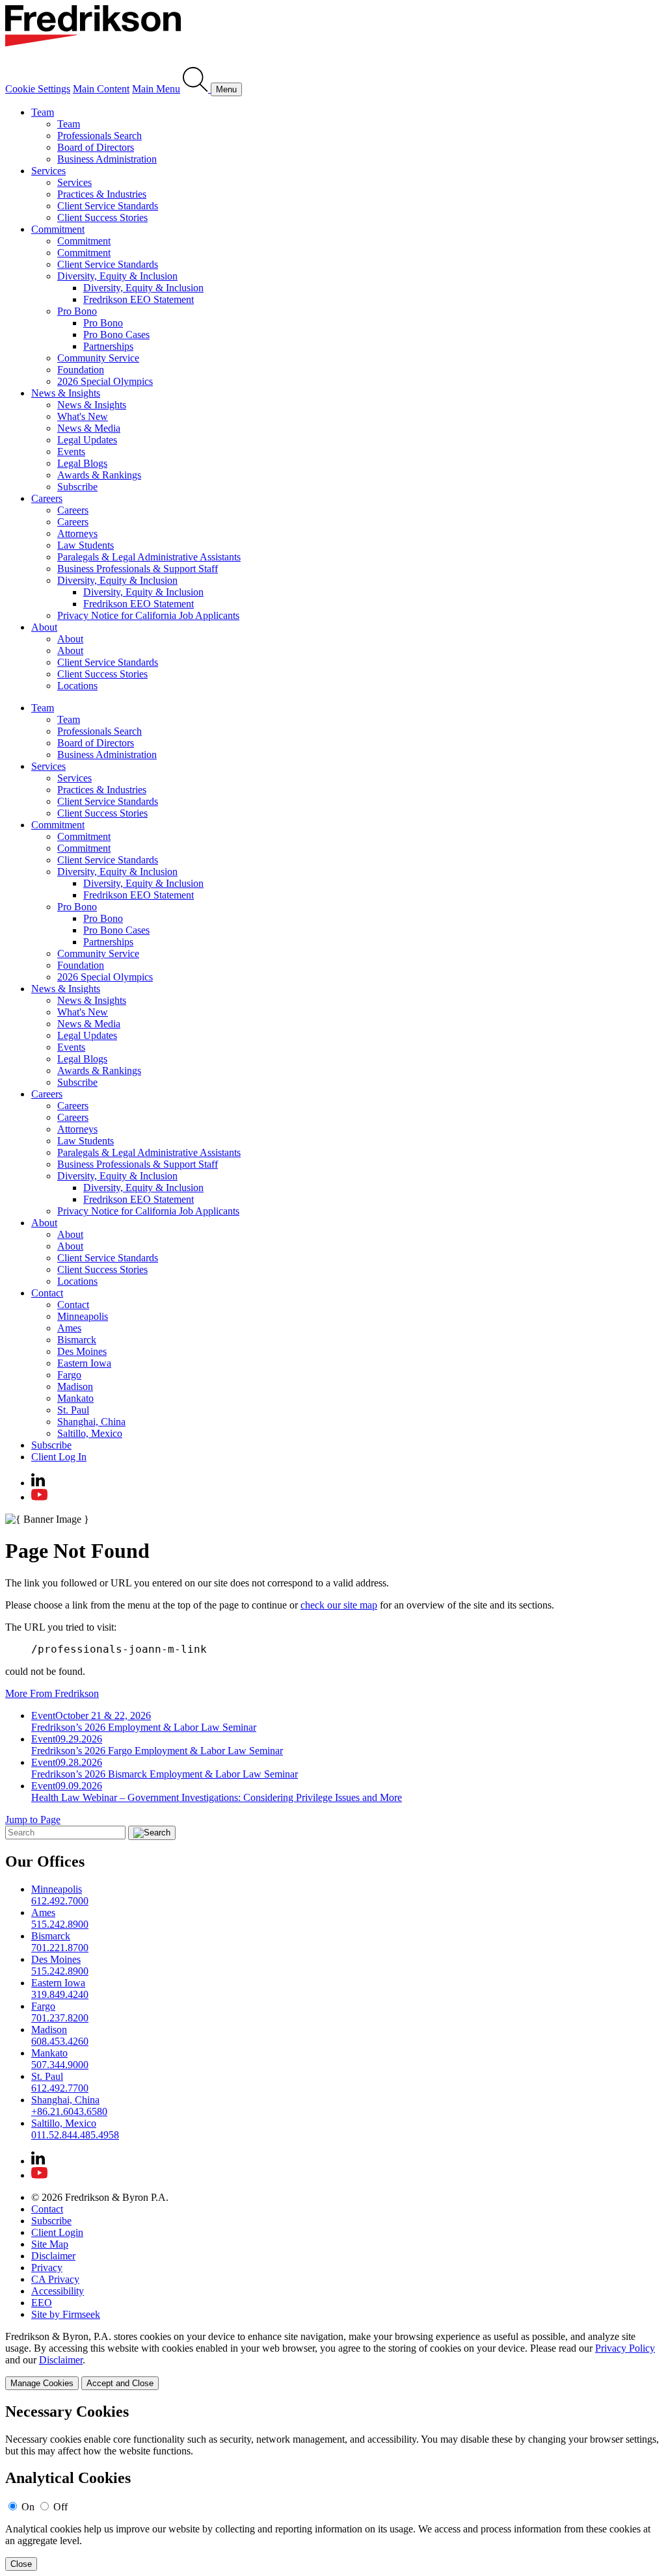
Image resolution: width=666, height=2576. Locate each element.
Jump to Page (33, 1820)
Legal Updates (87, 440)
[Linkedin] (38, 1483)
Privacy (47, 2267)
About (44, 627)
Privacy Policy (625, 2348)
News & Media (89, 428)
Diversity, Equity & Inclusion (117, 276)
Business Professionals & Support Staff (138, 569)
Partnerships (108, 346)
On (28, 2507)
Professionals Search (100, 136)
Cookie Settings (38, 89)
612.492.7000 (60, 1901)
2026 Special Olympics (105, 381)
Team (43, 112)
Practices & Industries (102, 194)
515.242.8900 (60, 1924)
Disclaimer (53, 2256)
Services (48, 171)
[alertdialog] (333, 2487)
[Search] (197, 89)
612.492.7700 (60, 2088)
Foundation (81, 370)
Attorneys (77, 533)
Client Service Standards (108, 206)
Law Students (86, 545)
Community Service (98, 358)
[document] (333, 2487)
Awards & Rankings (99, 475)
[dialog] (333, 2360)
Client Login (57, 2232)
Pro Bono (77, 311)
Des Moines (82, 1351)
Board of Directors (96, 147)
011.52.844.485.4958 (75, 2135)
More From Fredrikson (52, 1693)
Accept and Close (120, 2383)
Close (21, 2564)
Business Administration (107, 159)
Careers (47, 498)
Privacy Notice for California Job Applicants (148, 615)
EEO (42, 2303)
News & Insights (66, 393)
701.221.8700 (60, 1948)
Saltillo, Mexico (90, 1433)
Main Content (101, 89)
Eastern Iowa (84, 1363)
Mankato (75, 1398)
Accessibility (58, 2291)
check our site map (339, 1605)
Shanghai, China (91, 1422)
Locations (77, 686)
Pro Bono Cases (116, 335)
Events (71, 452)
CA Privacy (55, 2279)
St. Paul (73, 1410)
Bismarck (77, 1340)
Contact (47, 1293)
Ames (69, 1328)
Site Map (50, 2244)
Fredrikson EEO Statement (139, 299)
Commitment (58, 229)
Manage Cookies (42, 2383)
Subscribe (77, 487)
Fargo (69, 1375)
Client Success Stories (102, 217)
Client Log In (59, 1457)
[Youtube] (39, 1497)
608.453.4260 (60, 2041)
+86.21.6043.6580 (69, 2111)
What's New (83, 416)
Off (60, 2507)
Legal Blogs (82, 463)
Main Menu (156, 89)
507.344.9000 (60, 2065)
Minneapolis (83, 1316)
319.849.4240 (60, 1994)
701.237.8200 (60, 2018)
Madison (75, 1387)
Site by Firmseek (66, 2314)
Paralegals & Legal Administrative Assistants (149, 557)
